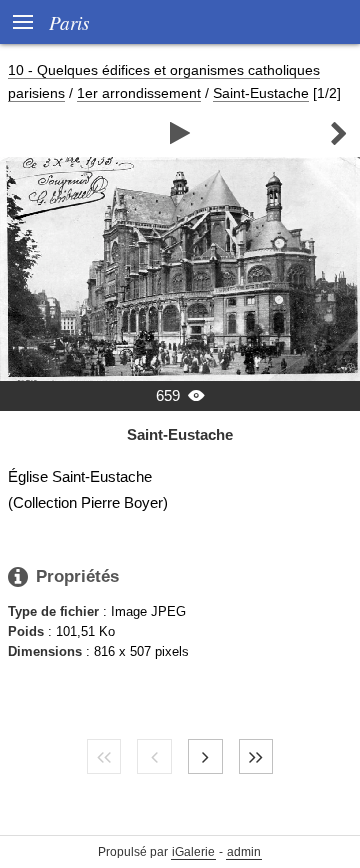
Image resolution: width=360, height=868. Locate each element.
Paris (69, 22)
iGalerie (193, 852)
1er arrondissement (139, 93)
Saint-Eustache (261, 93)
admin (244, 852)
